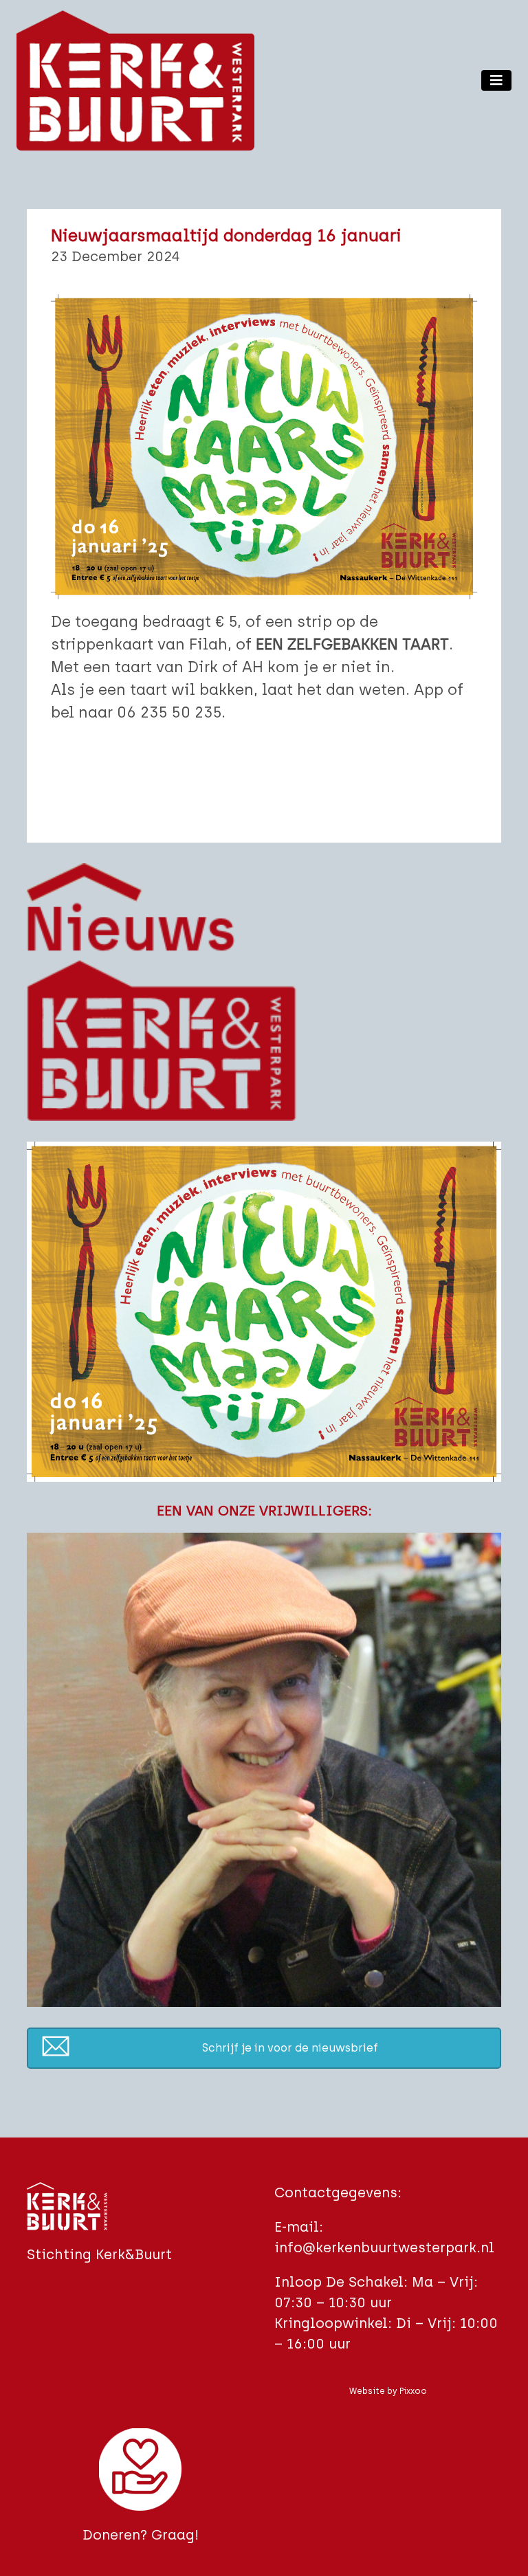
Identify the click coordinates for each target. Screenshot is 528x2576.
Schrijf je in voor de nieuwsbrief (290, 2048)
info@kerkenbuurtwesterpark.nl (384, 2247)
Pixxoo (413, 2391)
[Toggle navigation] (496, 80)
